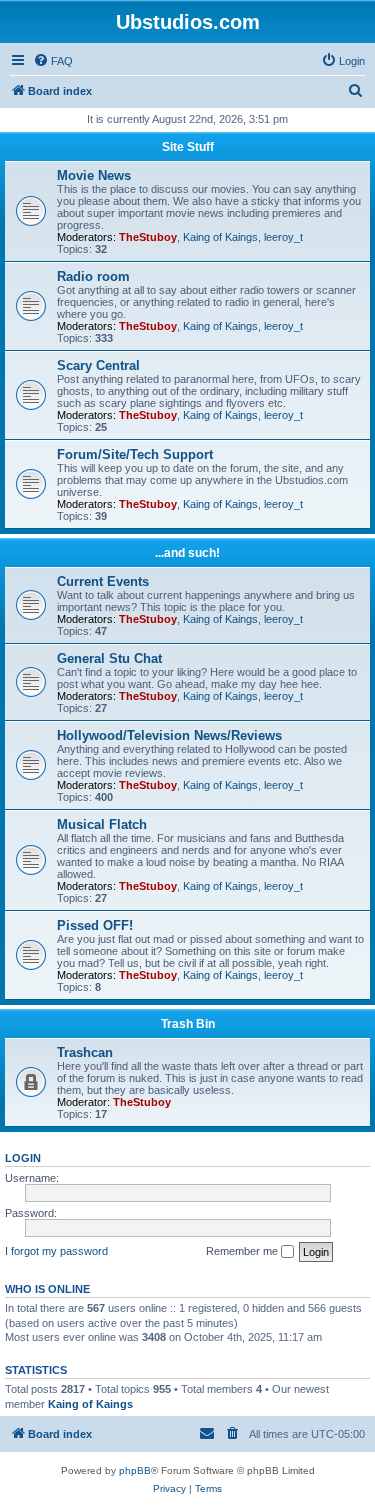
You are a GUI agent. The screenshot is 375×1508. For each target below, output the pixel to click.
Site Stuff (188, 147)
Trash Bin (188, 1024)
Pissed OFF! (95, 925)
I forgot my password (56, 1251)
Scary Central (98, 365)
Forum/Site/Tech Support (135, 454)
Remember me (243, 1251)
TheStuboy (148, 237)
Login (23, 1158)
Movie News (94, 175)
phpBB (135, 1470)
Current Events (103, 581)
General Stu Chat (109, 658)
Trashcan (85, 1052)
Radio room (93, 276)
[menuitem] (53, 61)
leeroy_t (283, 237)
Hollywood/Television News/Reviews (169, 735)
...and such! (187, 553)
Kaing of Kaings (220, 237)
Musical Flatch (102, 824)
